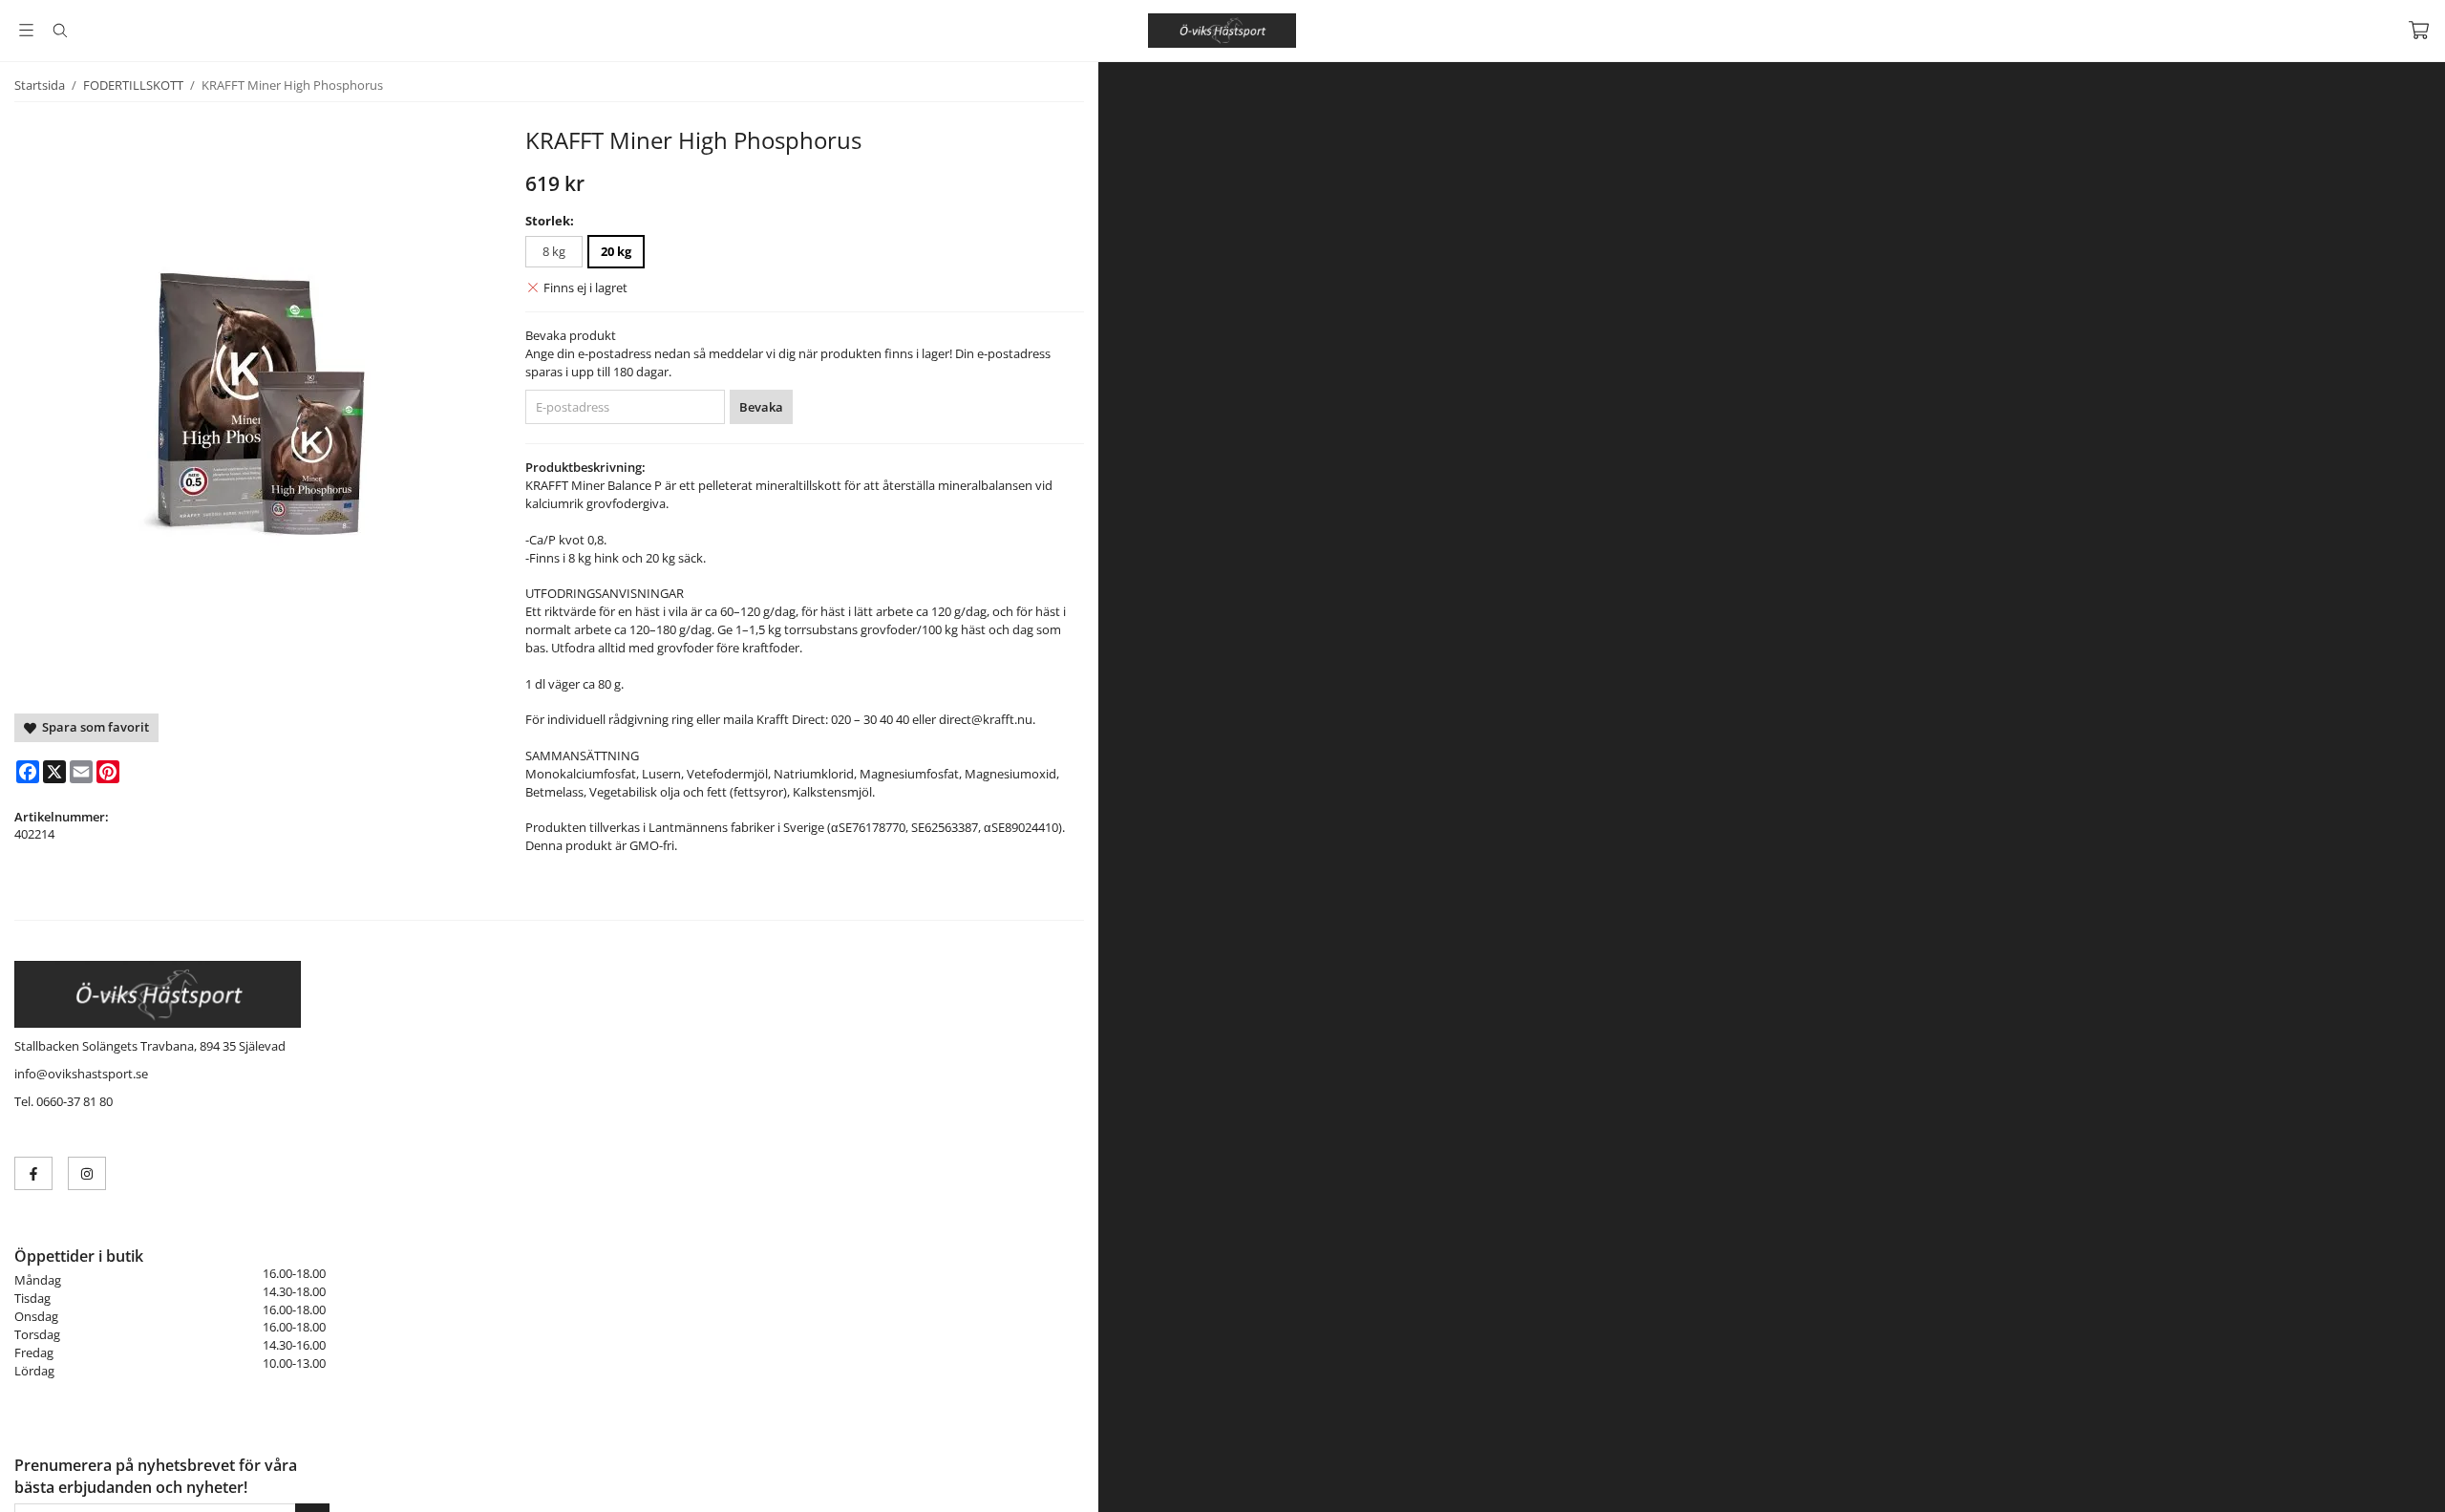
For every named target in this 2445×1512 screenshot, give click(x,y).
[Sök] (60, 31)
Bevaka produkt (571, 335)
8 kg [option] (554, 251)
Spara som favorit (93, 727)
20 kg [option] (616, 251)
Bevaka (761, 407)
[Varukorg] (2419, 30)
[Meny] (26, 30)
